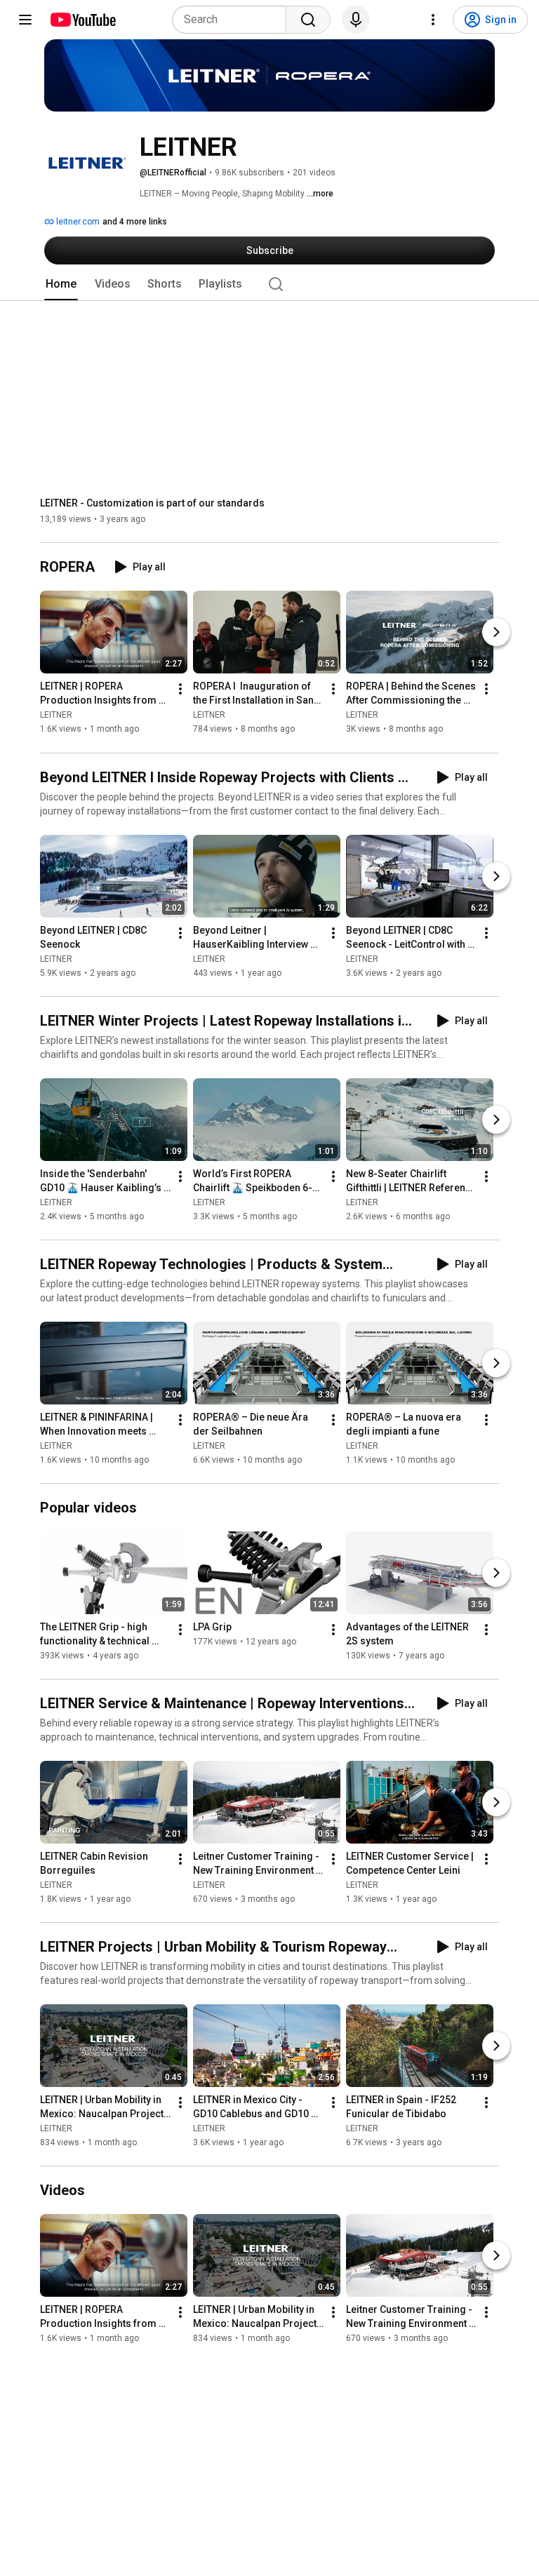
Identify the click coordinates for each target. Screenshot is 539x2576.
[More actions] (180, 690)
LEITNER (56, 716)
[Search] (308, 20)
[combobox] (233, 20)
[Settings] (433, 20)
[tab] (61, 284)
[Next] (496, 633)
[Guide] (25, 20)
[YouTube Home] (82, 20)
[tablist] (269, 284)
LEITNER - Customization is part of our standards (152, 503)
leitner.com (77, 222)
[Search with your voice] (356, 20)
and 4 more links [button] (135, 222)
